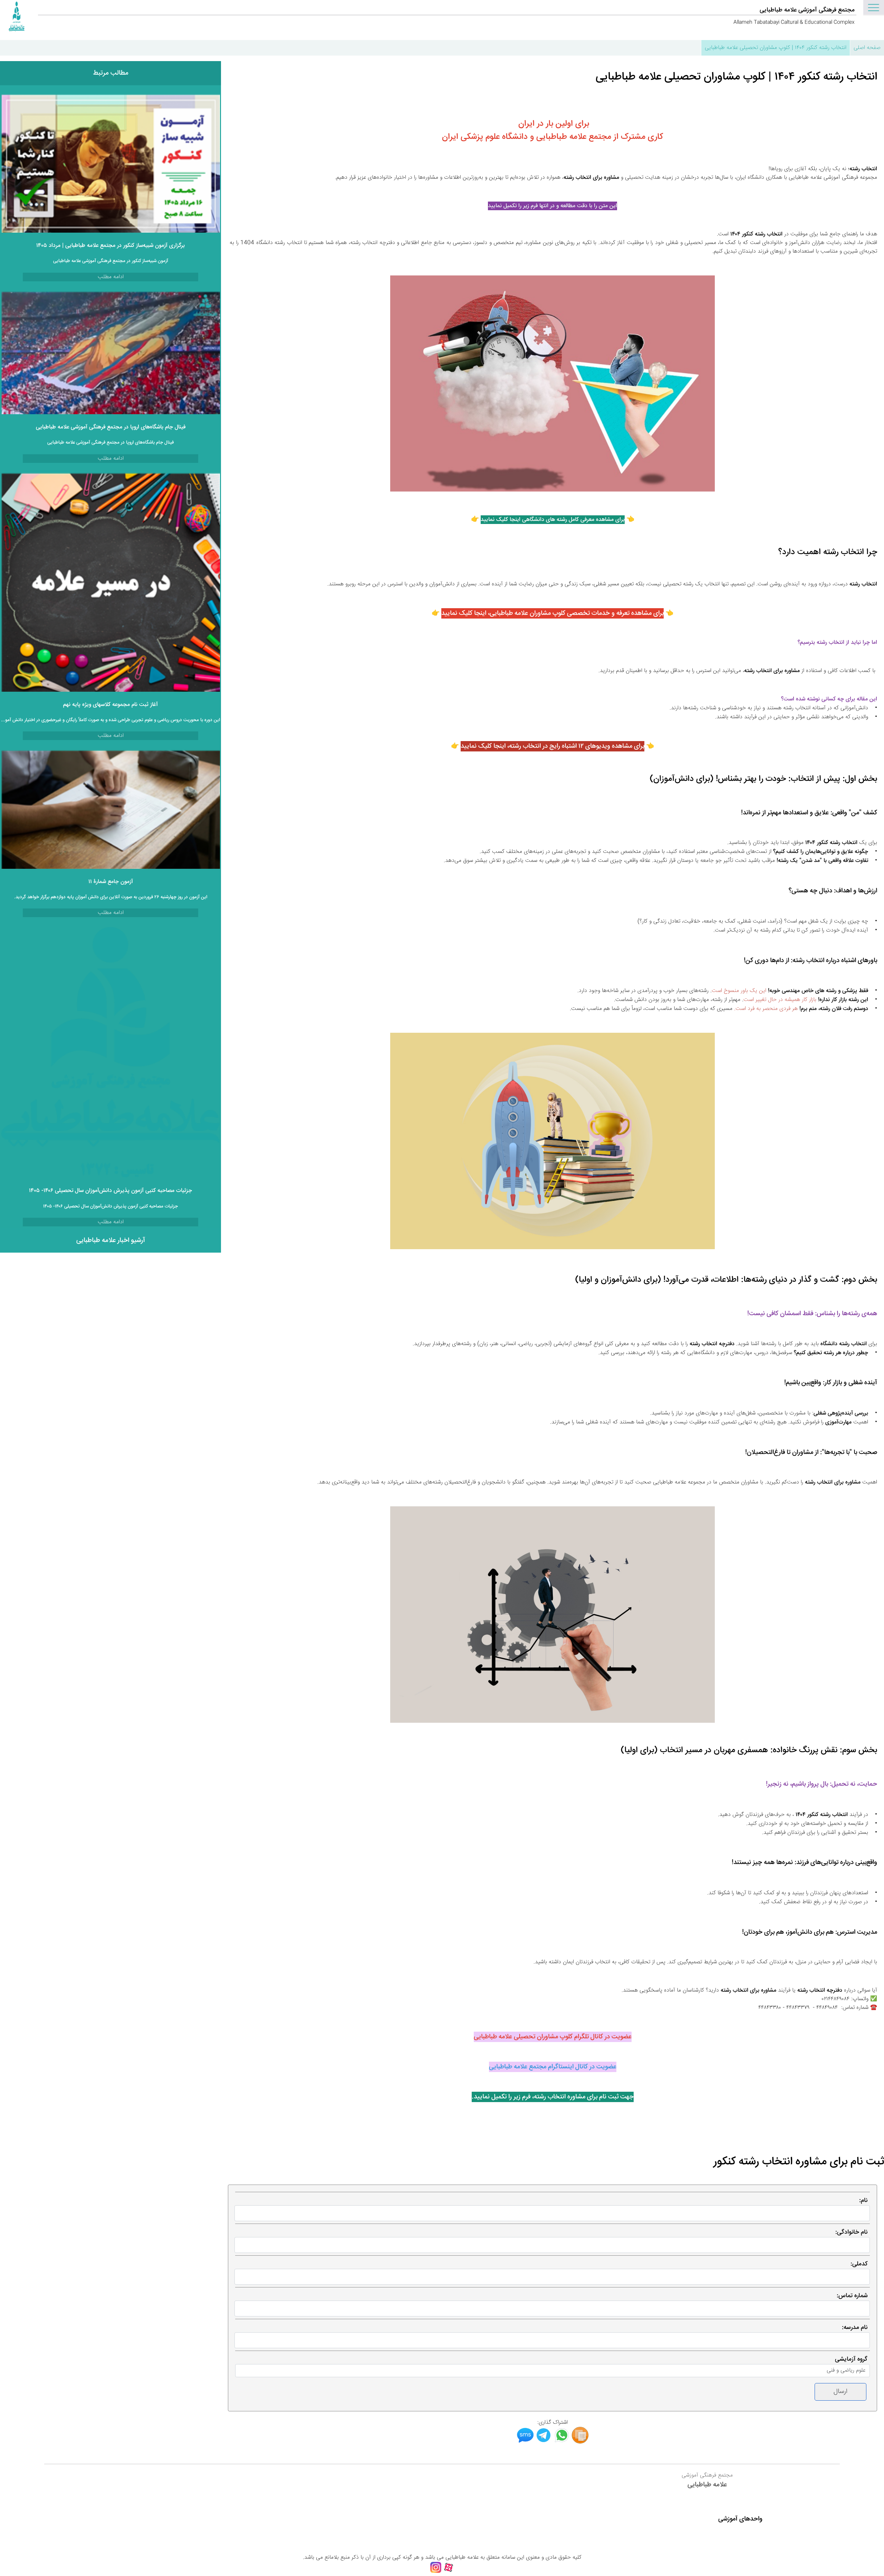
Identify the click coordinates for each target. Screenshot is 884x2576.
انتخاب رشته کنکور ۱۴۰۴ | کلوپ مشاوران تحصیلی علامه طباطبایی (776, 48)
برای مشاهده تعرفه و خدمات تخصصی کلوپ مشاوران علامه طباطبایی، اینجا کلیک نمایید (552, 613)
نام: (863, 2200)
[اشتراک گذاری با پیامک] (525, 2442)
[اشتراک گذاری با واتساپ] (562, 2442)
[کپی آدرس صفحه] (580, 2442)
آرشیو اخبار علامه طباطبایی (111, 1241)
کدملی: (859, 2264)
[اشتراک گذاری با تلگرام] (544, 2442)
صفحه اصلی (867, 48)
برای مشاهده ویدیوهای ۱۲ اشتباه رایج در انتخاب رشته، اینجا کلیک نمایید (552, 746)
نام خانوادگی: (851, 2232)
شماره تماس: (852, 2296)
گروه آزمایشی (851, 2359)
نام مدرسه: (855, 2327)
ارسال (840, 2392)
